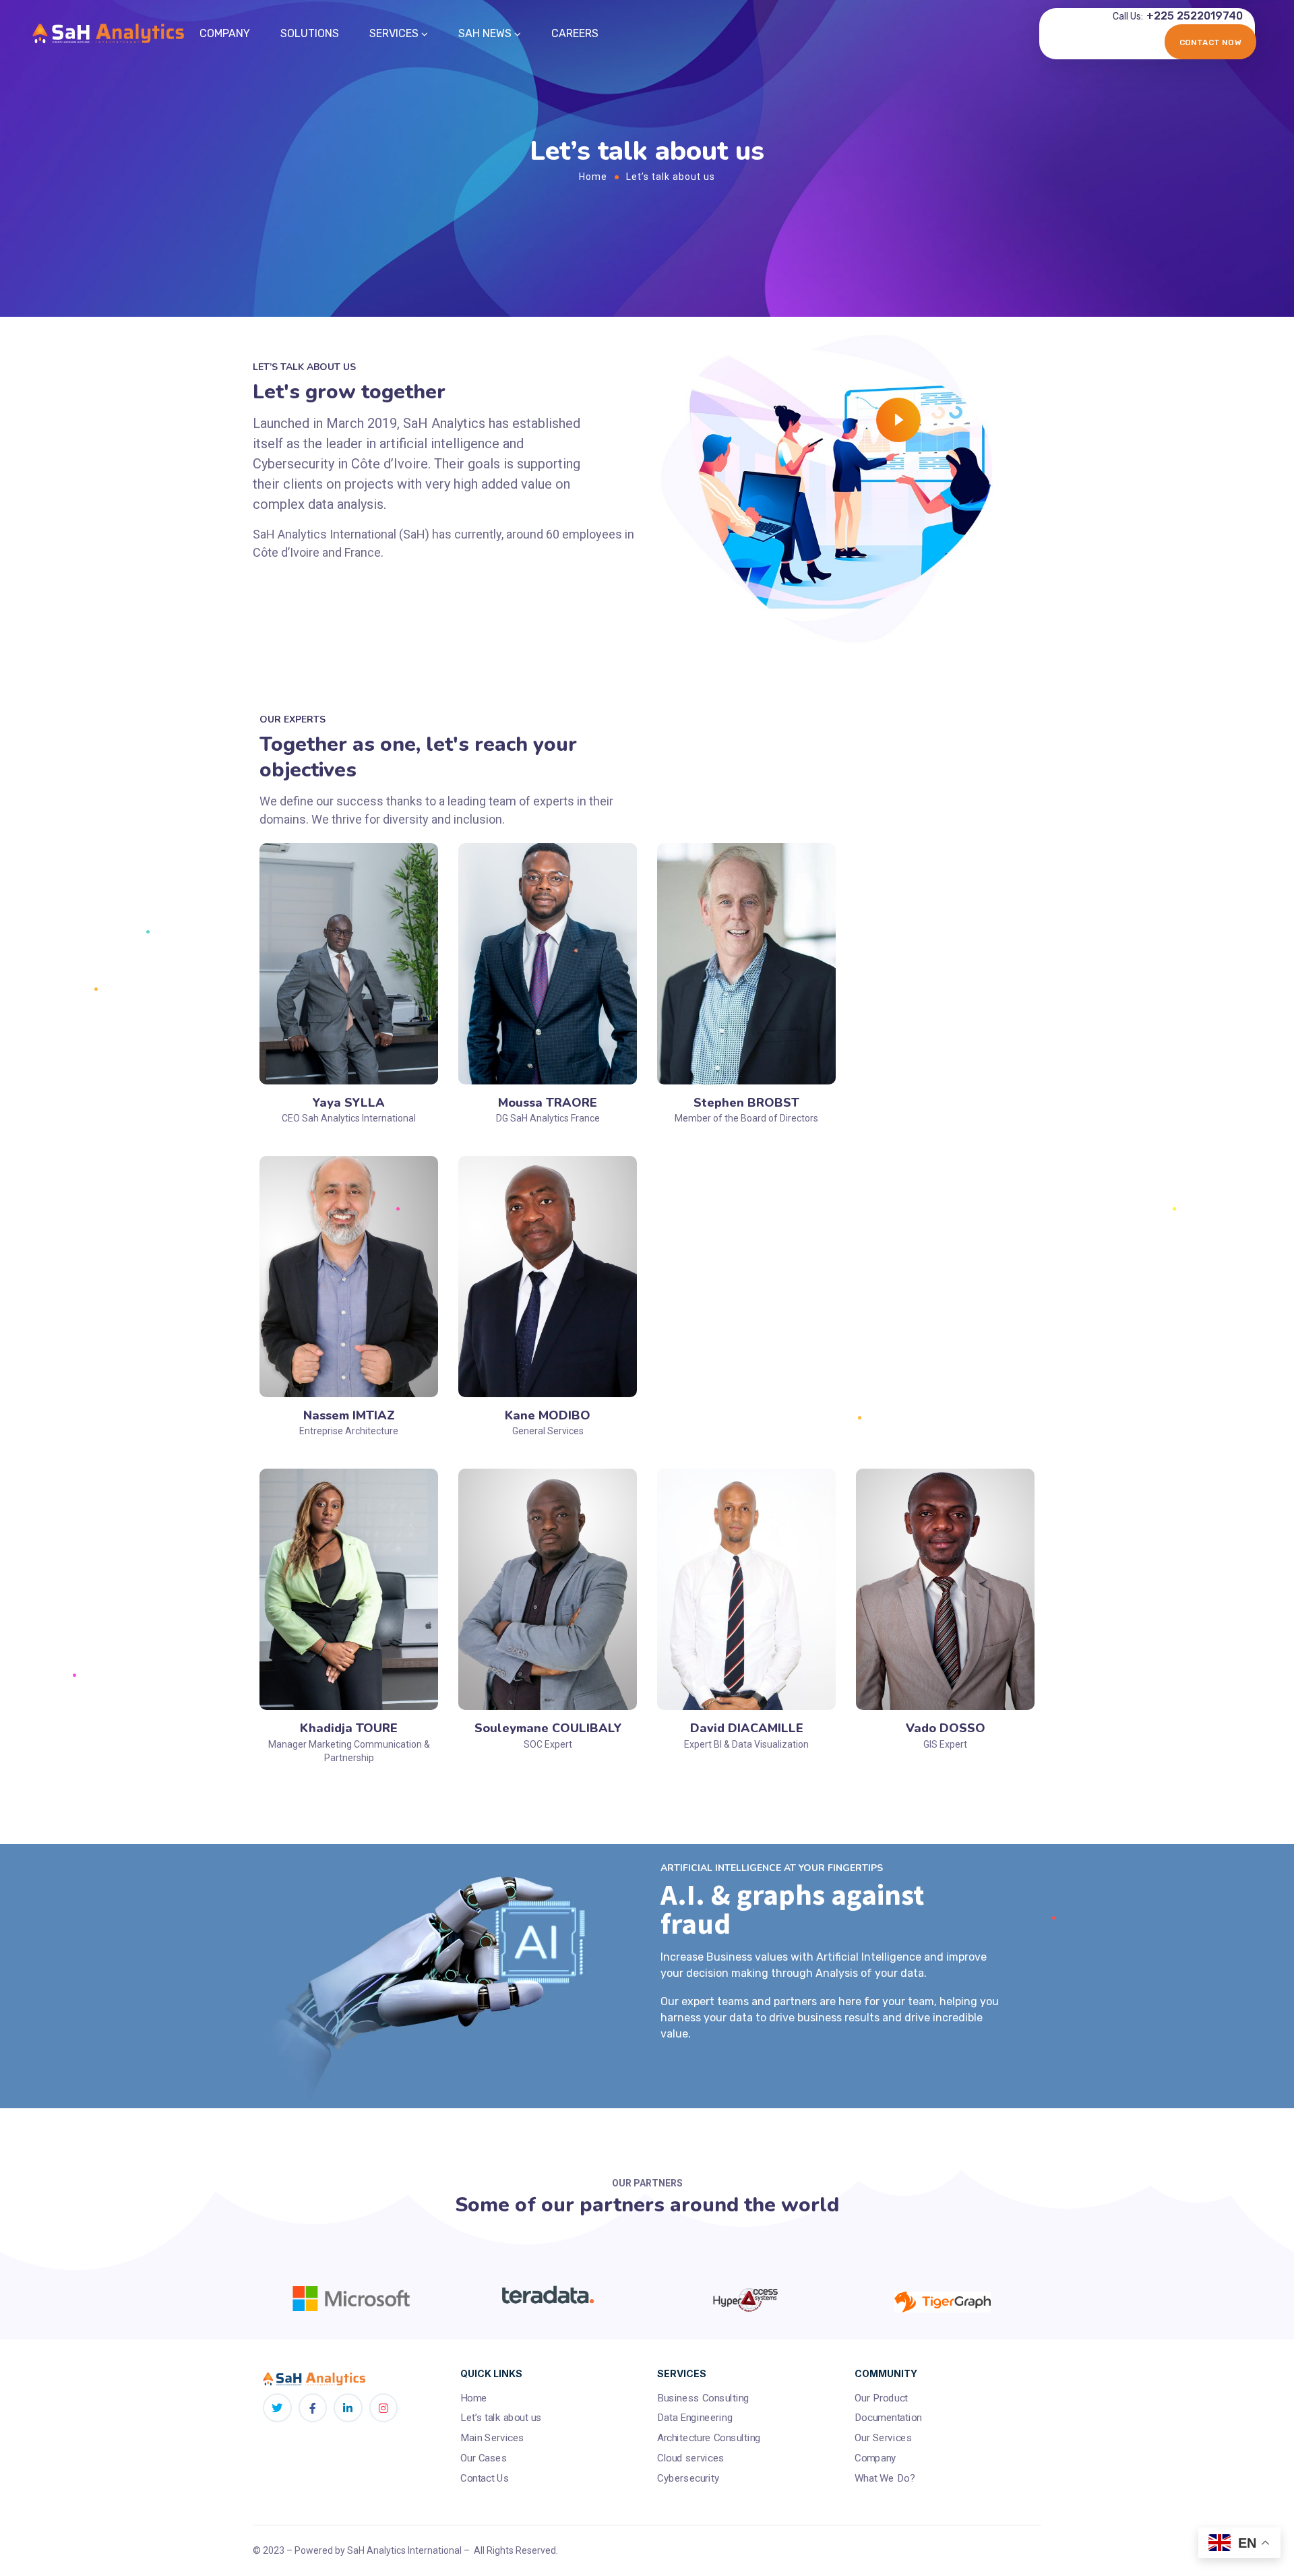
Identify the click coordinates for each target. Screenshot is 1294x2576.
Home (593, 177)
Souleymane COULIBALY (548, 1728)
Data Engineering (695, 2418)
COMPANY (225, 33)
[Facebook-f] (313, 2408)
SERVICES (394, 33)
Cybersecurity (688, 2478)
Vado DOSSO (946, 1728)
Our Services (884, 2438)
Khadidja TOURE (349, 1728)
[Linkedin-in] (348, 2408)
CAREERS (575, 33)
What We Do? (885, 2478)
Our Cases (484, 2458)
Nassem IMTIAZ (349, 1415)
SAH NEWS (485, 33)
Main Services (492, 2438)
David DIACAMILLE (747, 1728)
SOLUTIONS (310, 33)
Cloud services (691, 2458)
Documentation (888, 2418)
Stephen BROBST (746, 1103)
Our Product (881, 2398)
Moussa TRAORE (548, 1103)
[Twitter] (277, 2408)
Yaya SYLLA (349, 1103)
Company (875, 2458)
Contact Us (485, 2478)
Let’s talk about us (501, 2418)
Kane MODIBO (548, 1415)
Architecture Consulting (709, 2438)
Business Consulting (703, 2398)
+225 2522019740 (1195, 16)
